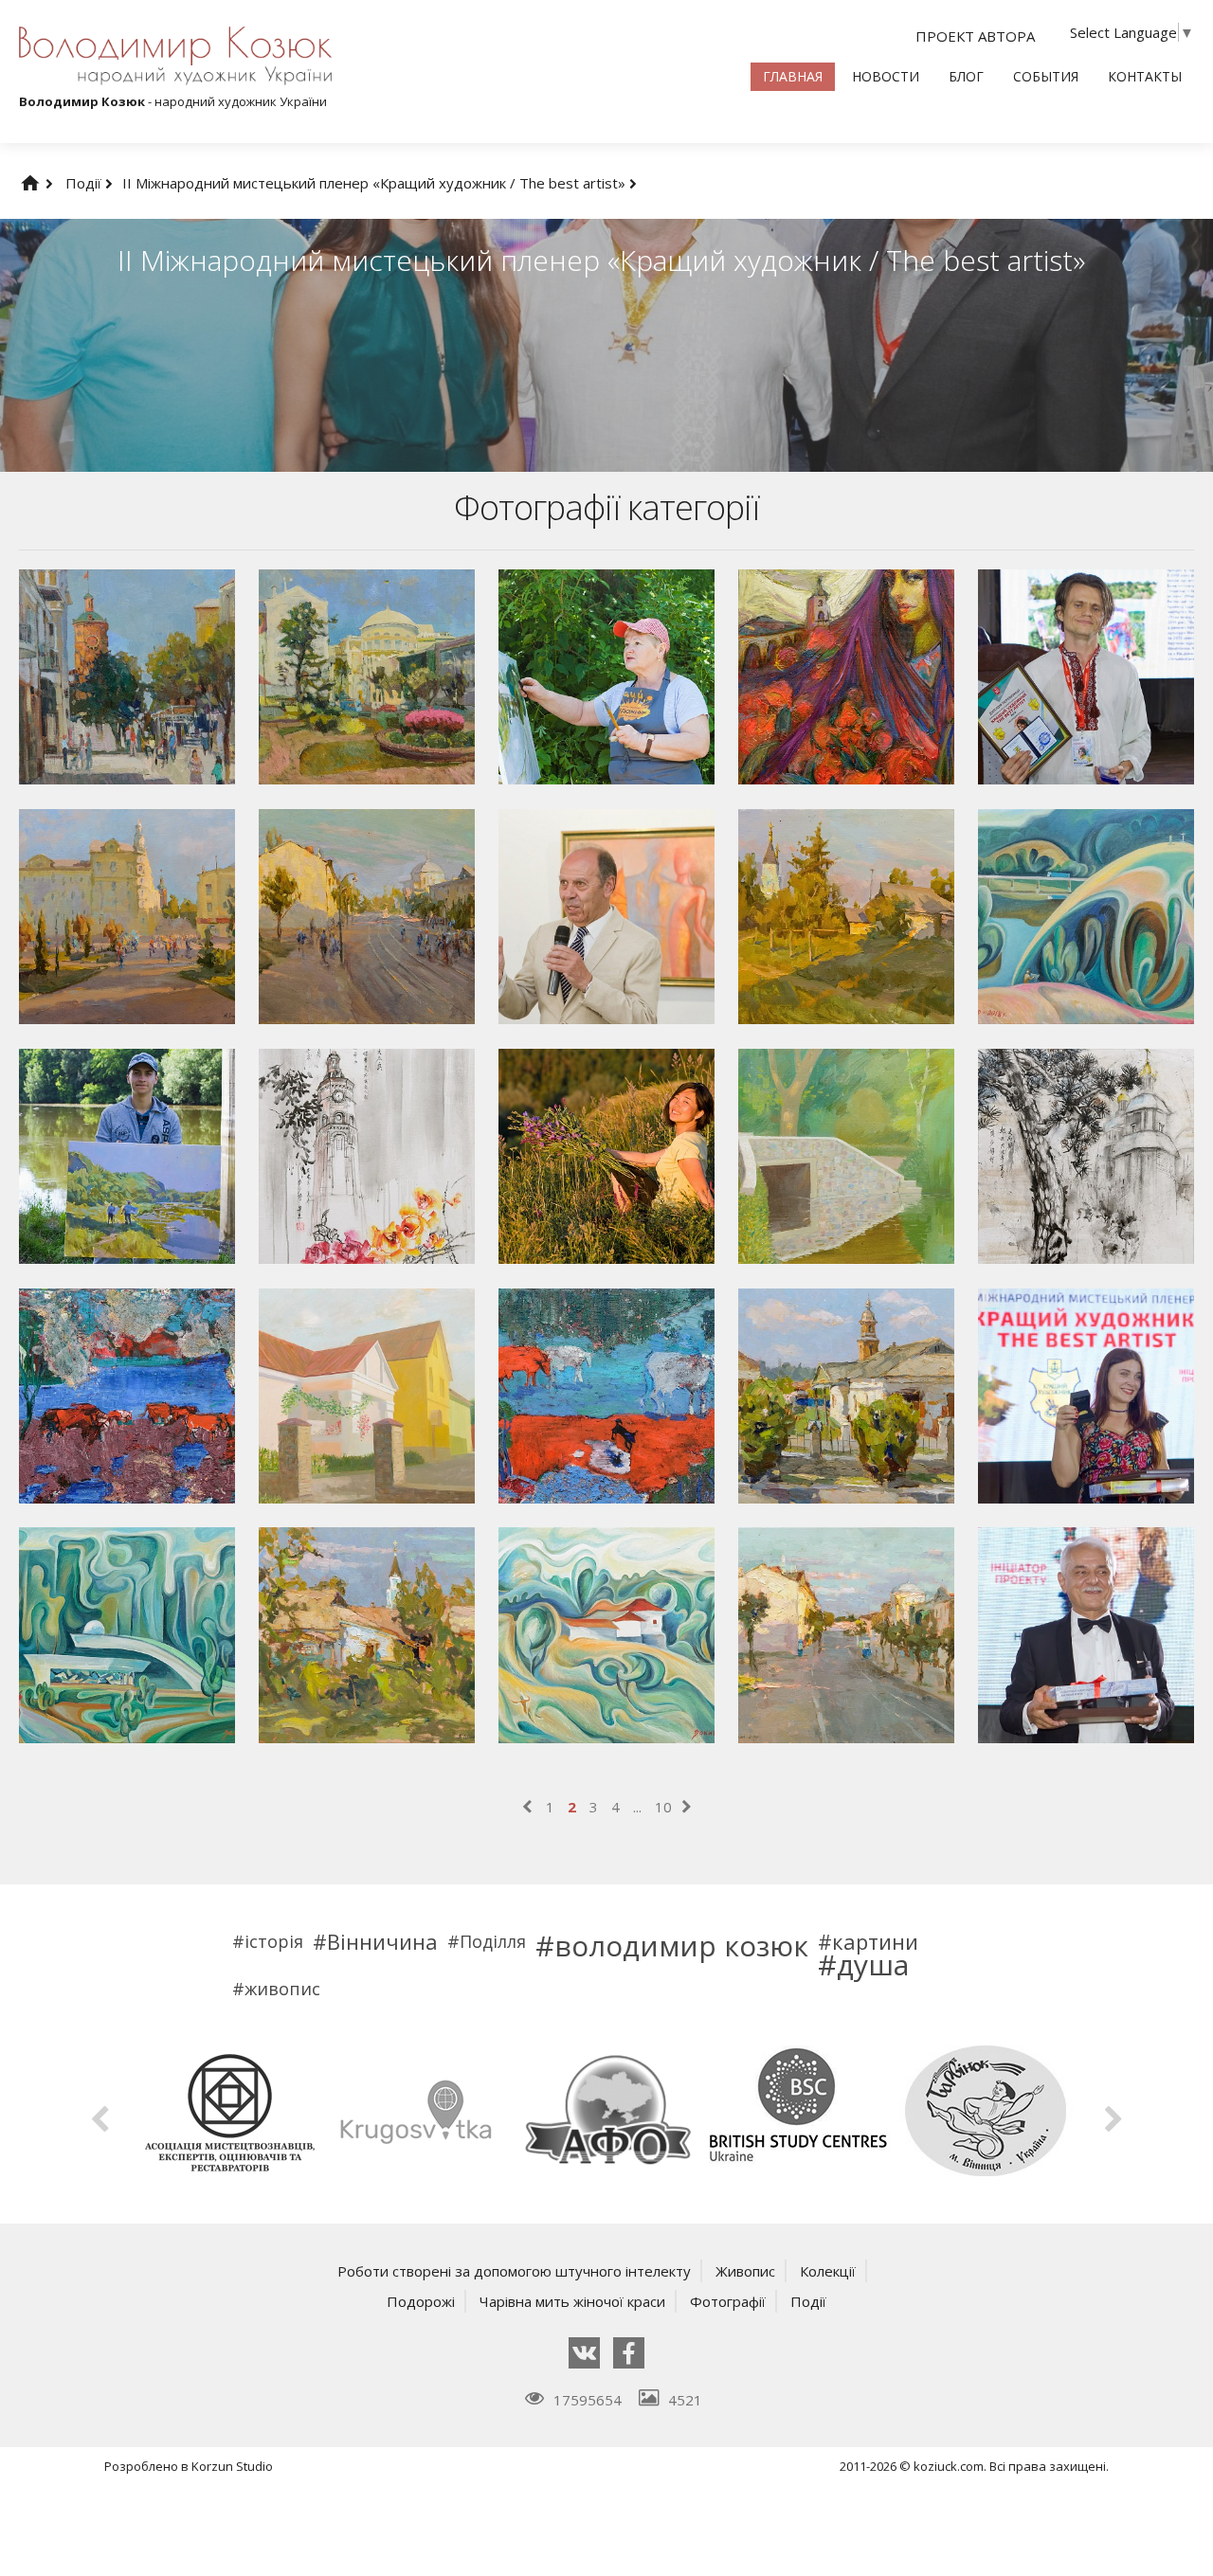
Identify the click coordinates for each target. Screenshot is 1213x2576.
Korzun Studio (232, 2466)
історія (274, 1941)
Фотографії (728, 2301)
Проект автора (975, 36)
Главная (793, 76)
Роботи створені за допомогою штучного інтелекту (514, 2271)
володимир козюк (681, 1946)
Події (85, 183)
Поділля (493, 1941)
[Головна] (49, 183)
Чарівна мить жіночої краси (572, 2301)
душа (873, 1965)
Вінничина (382, 1941)
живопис (282, 1989)
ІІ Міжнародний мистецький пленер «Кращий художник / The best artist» (376, 183)
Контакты (1145, 76)
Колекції (828, 2271)
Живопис (745, 2271)
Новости (886, 76)
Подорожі (421, 2301)
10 (663, 1807)
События (1046, 76)
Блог (966, 76)
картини (875, 1941)
